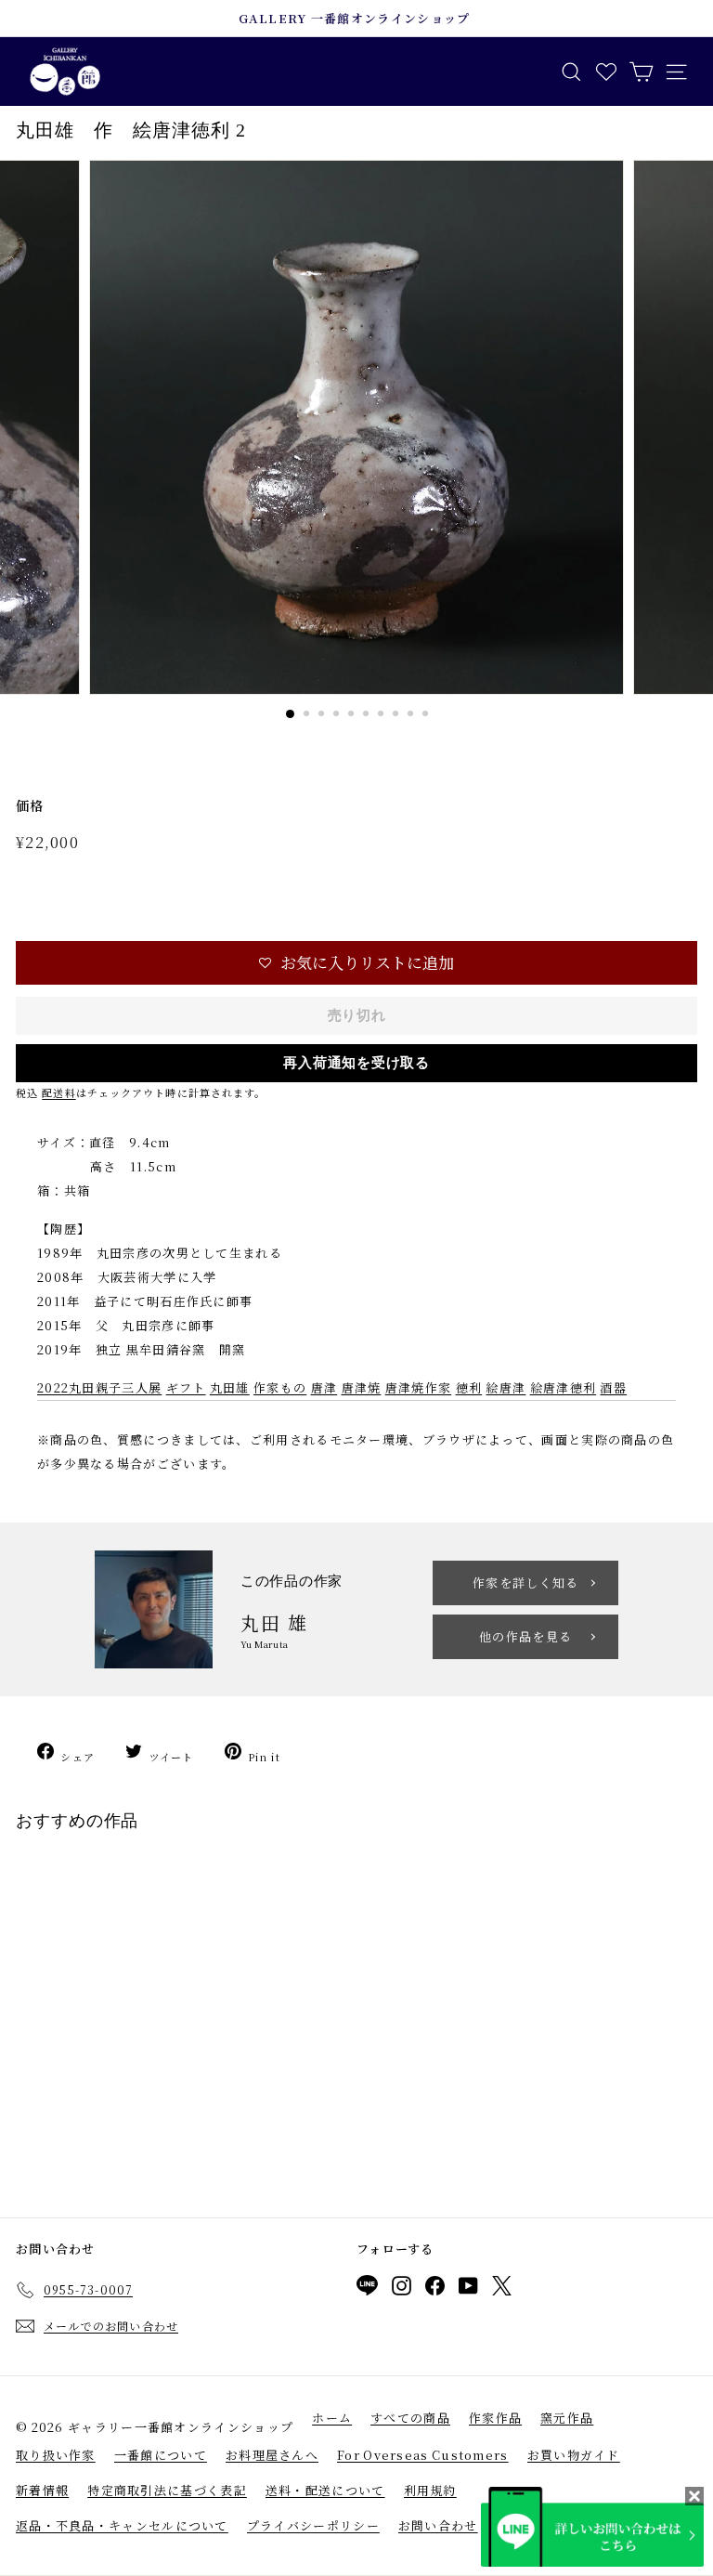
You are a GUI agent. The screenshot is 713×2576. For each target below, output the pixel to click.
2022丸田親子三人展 (99, 1387)
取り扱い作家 (56, 2455)
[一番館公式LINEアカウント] (367, 2288)
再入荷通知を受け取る (356, 1063)
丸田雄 (230, 1387)
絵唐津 (506, 1387)
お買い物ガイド (574, 2455)
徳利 (469, 1387)
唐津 (324, 1387)
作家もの (280, 1387)
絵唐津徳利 (564, 1387)
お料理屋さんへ (272, 2455)
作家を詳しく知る (525, 1582)
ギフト (186, 1387)
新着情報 (42, 2490)
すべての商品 (410, 2418)
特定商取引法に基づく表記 (167, 2490)
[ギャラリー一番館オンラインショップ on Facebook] (435, 2289)
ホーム (332, 2418)
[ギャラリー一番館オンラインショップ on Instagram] (402, 2289)
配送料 (58, 1092)
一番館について (161, 2455)
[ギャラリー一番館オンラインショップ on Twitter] (502, 2289)
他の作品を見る (525, 1636)
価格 (30, 805)
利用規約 (430, 2490)
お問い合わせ (438, 2525)
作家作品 (495, 2418)
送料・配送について (325, 2490)
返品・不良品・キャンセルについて (122, 2525)
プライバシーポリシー (313, 2525)
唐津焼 (362, 1387)
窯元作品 (567, 2418)
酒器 (613, 1387)
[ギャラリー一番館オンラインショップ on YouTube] (468, 2289)
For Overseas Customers (423, 2455)
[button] (356, 963)
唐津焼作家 (419, 1387)
